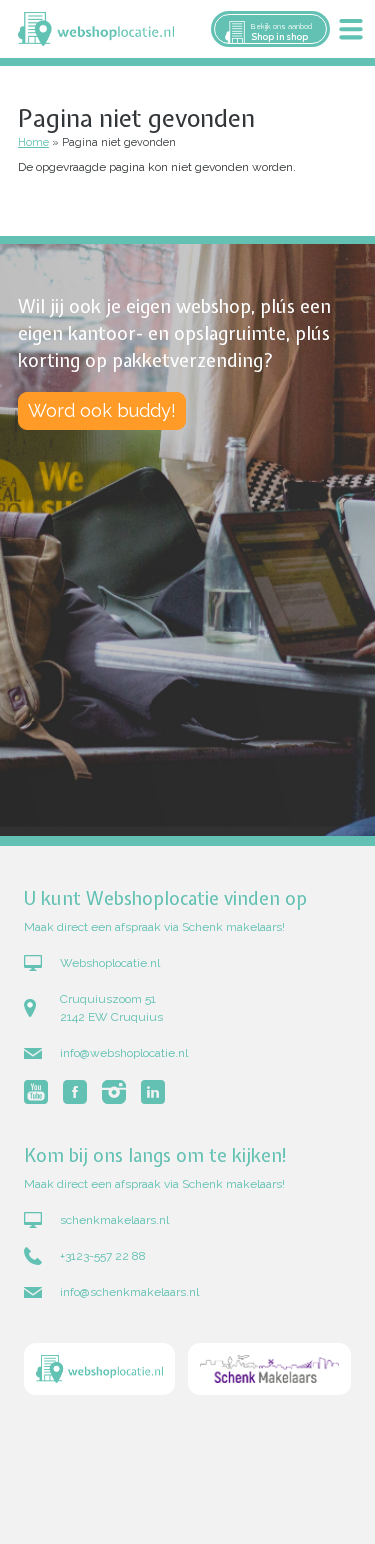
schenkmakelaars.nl (114, 1220)
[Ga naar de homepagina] (100, 1371)
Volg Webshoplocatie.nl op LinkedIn (153, 1092)
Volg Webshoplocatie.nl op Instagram (114, 1092)
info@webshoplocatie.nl (124, 1053)
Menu (351, 29)
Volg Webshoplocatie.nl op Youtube (36, 1092)
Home (33, 142)
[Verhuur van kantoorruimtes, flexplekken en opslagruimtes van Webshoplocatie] (96, 29)
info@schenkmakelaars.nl (129, 1292)
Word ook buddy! (102, 410)
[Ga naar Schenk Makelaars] (270, 1371)
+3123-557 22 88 (103, 1256)
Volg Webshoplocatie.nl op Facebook (75, 1092)
